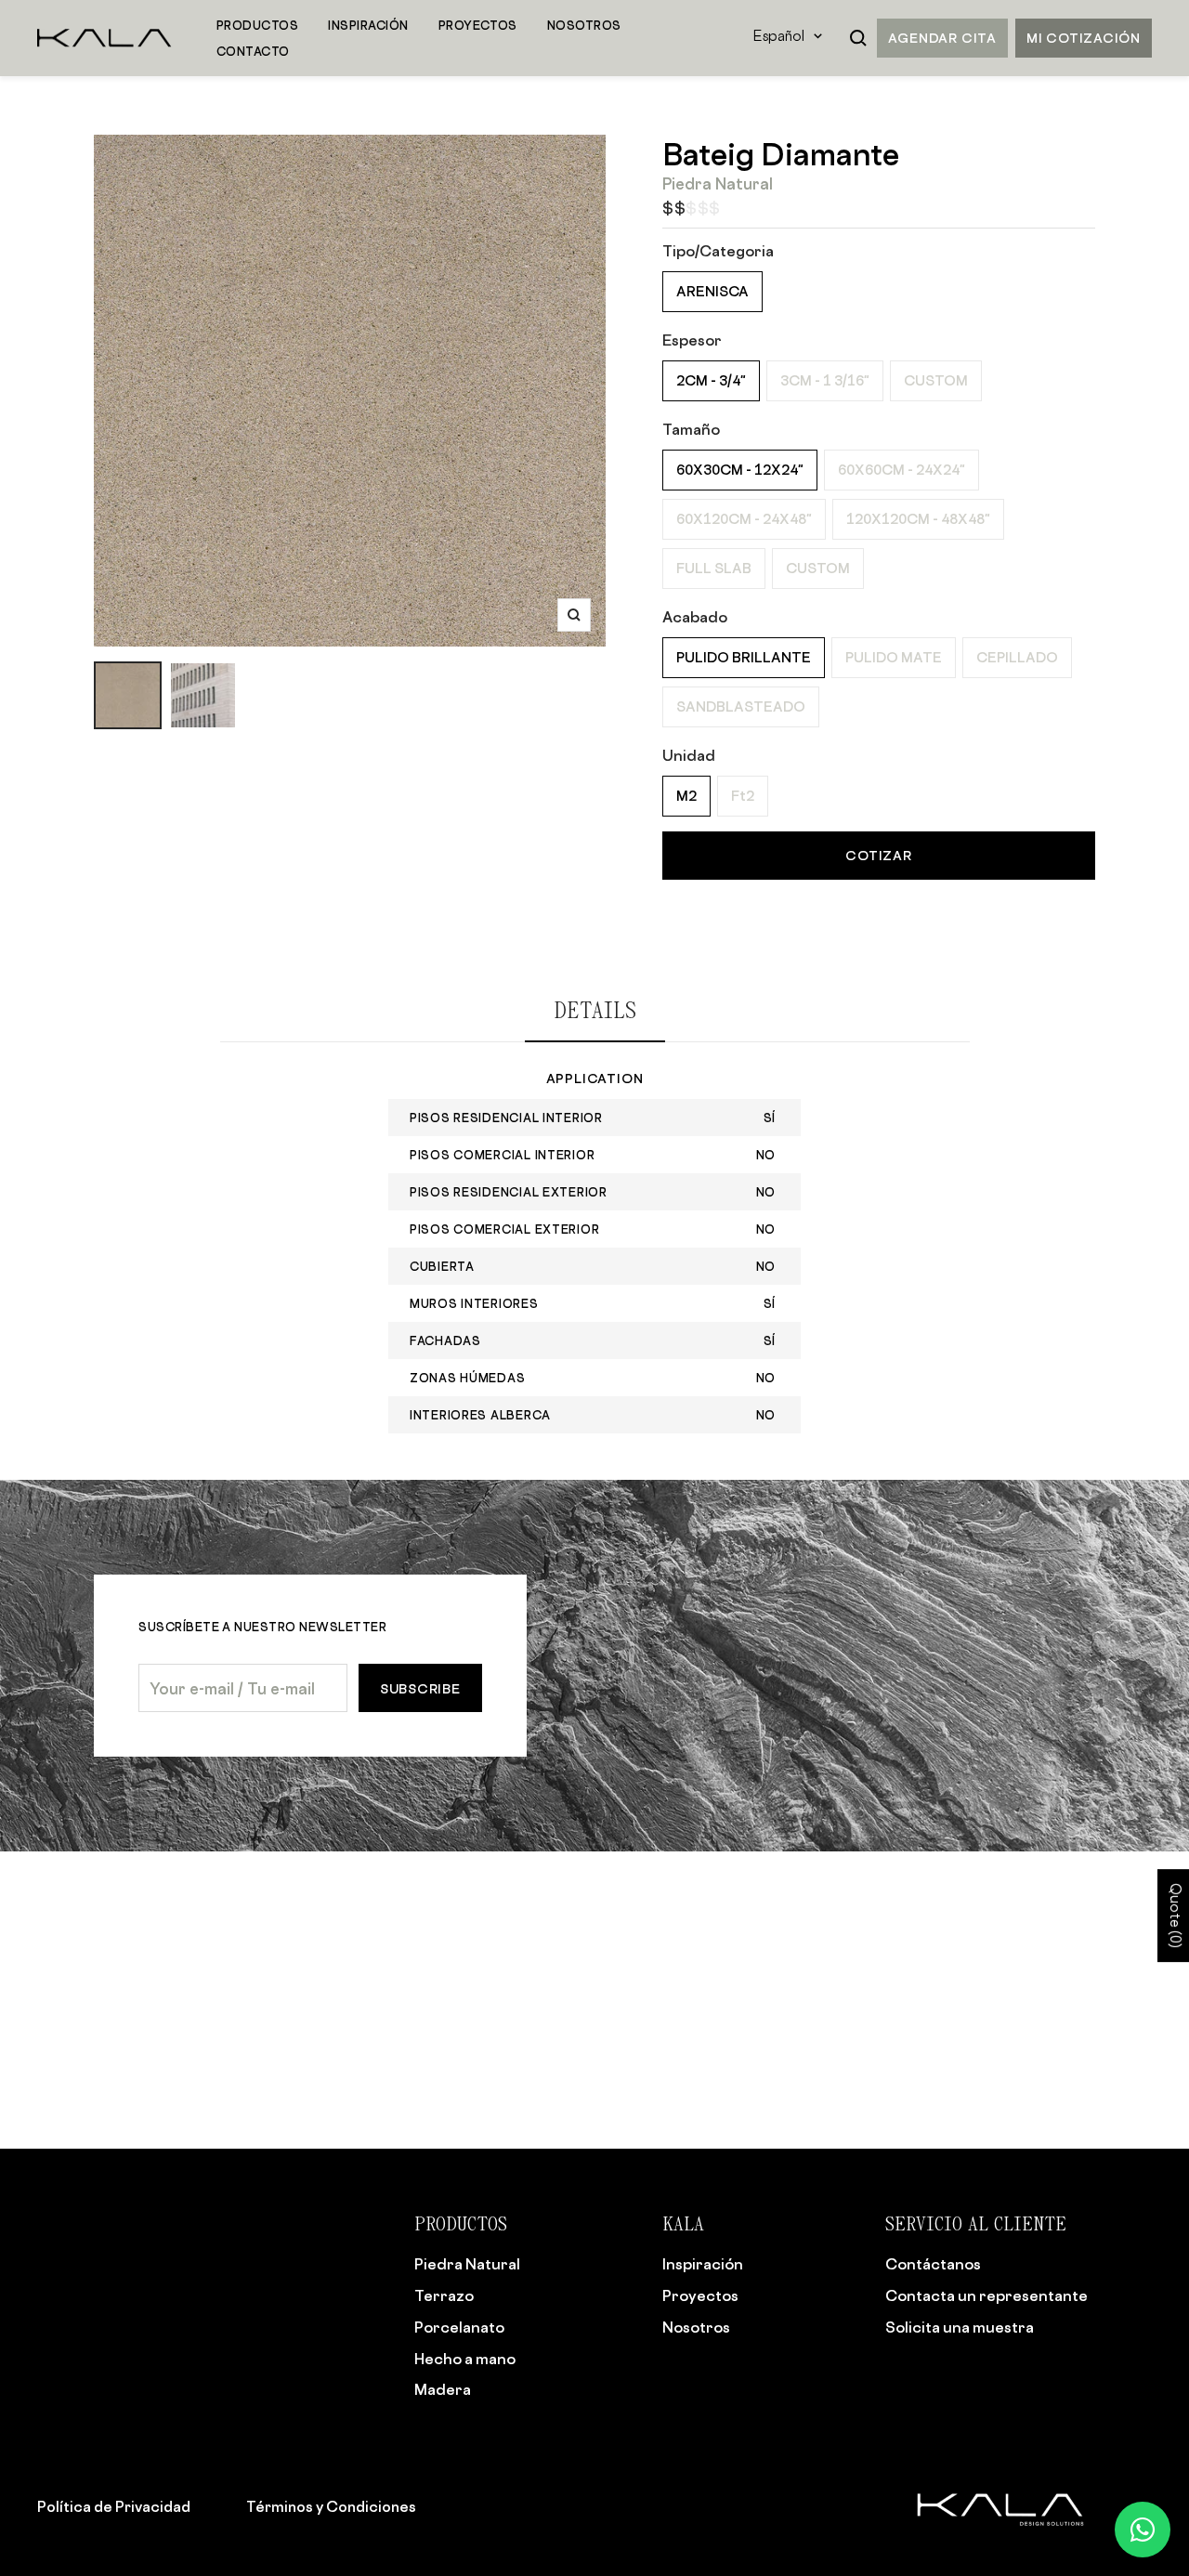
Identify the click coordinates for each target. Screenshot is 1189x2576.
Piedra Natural (467, 2264)
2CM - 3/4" (711, 380)
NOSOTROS (584, 25)
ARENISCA (712, 291)
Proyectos (700, 2295)
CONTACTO (253, 51)
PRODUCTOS (257, 25)
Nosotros (696, 2327)
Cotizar (878, 855)
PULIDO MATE (894, 657)
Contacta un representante (986, 2295)
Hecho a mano (465, 2359)
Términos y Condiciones (331, 2507)
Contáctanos (933, 2264)
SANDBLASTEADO (741, 706)
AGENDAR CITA (942, 38)
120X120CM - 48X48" (918, 519)
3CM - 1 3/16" (825, 380)
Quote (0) (1174, 1916)
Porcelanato (459, 2327)
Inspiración (703, 2264)
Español (779, 38)
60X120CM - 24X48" (744, 519)
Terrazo (444, 2295)
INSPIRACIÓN (368, 25)
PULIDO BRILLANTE (744, 657)
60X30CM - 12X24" (740, 470)
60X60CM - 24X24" (902, 470)
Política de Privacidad (114, 2507)
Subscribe (420, 1688)
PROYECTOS (478, 25)
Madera (443, 2389)
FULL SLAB (714, 568)
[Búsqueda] (858, 38)
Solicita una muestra (960, 2327)
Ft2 (743, 796)
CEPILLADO (1017, 657)
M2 (686, 796)
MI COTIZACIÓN (1084, 38)
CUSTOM (936, 380)
